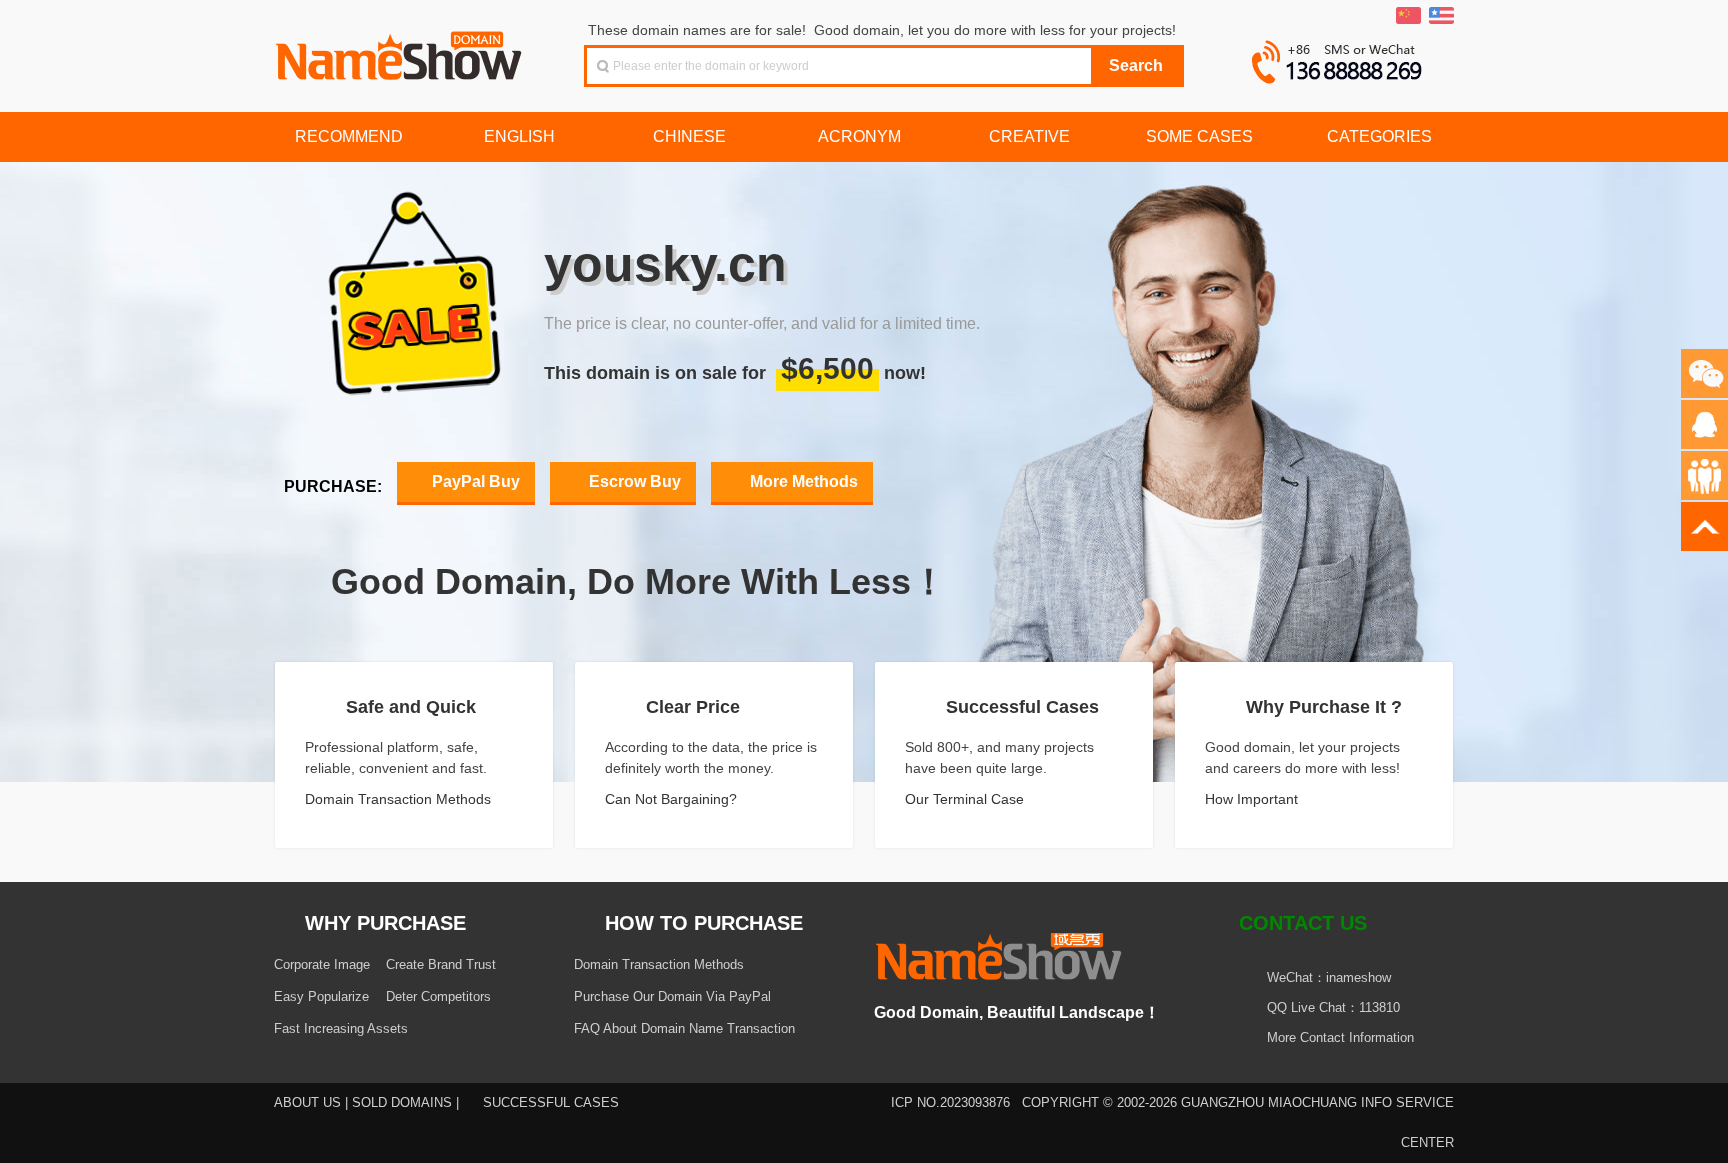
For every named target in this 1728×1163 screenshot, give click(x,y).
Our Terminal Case (966, 799)
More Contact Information (1342, 1037)
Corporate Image (322, 964)
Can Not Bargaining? (673, 799)
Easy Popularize (321, 996)
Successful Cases (551, 1102)
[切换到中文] (1408, 16)
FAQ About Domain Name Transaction (684, 1028)
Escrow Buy (633, 481)
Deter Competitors (438, 996)
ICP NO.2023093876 (950, 1102)
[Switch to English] (1441, 16)
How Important (1253, 799)
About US (307, 1102)
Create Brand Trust (441, 964)
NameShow (401, 50)
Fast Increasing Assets (341, 1028)
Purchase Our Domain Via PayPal (672, 996)
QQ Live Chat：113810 (1333, 1007)
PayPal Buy (474, 481)
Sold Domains (402, 1102)
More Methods (802, 481)
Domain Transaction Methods (400, 799)
